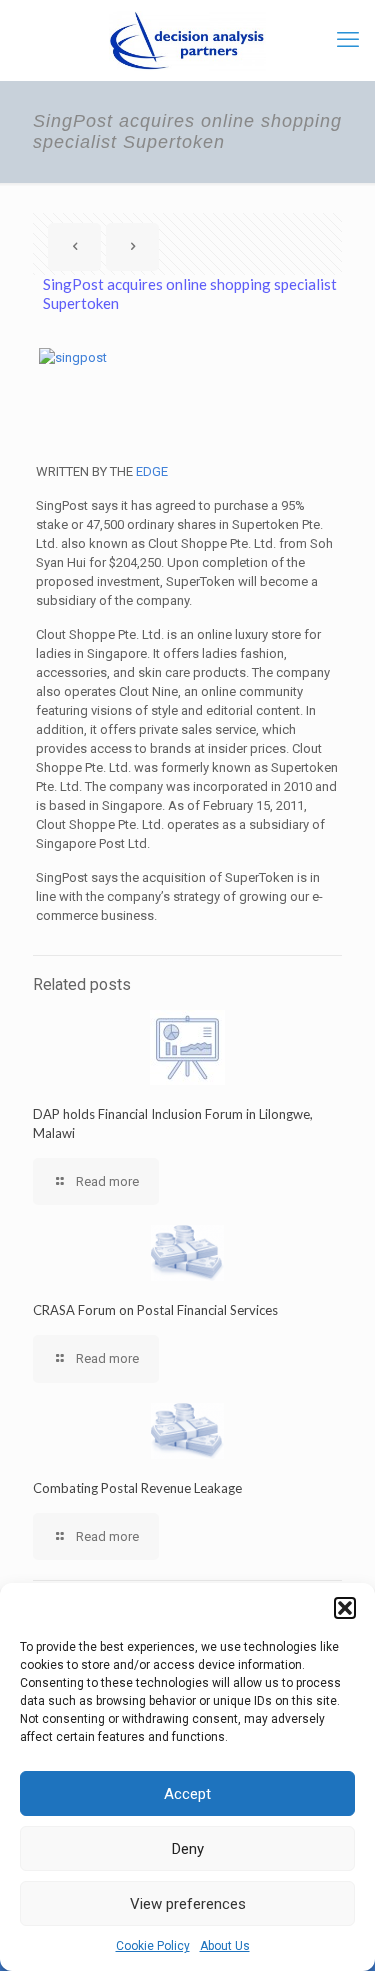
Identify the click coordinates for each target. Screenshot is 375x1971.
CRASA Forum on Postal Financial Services (155, 1310)
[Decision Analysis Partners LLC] (187, 40)
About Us (225, 1946)
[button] (345, 1608)
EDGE (152, 471)
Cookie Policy (153, 1946)
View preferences (188, 1904)
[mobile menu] (348, 40)
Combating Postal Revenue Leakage (137, 1488)
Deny (188, 1849)
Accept (187, 1794)
